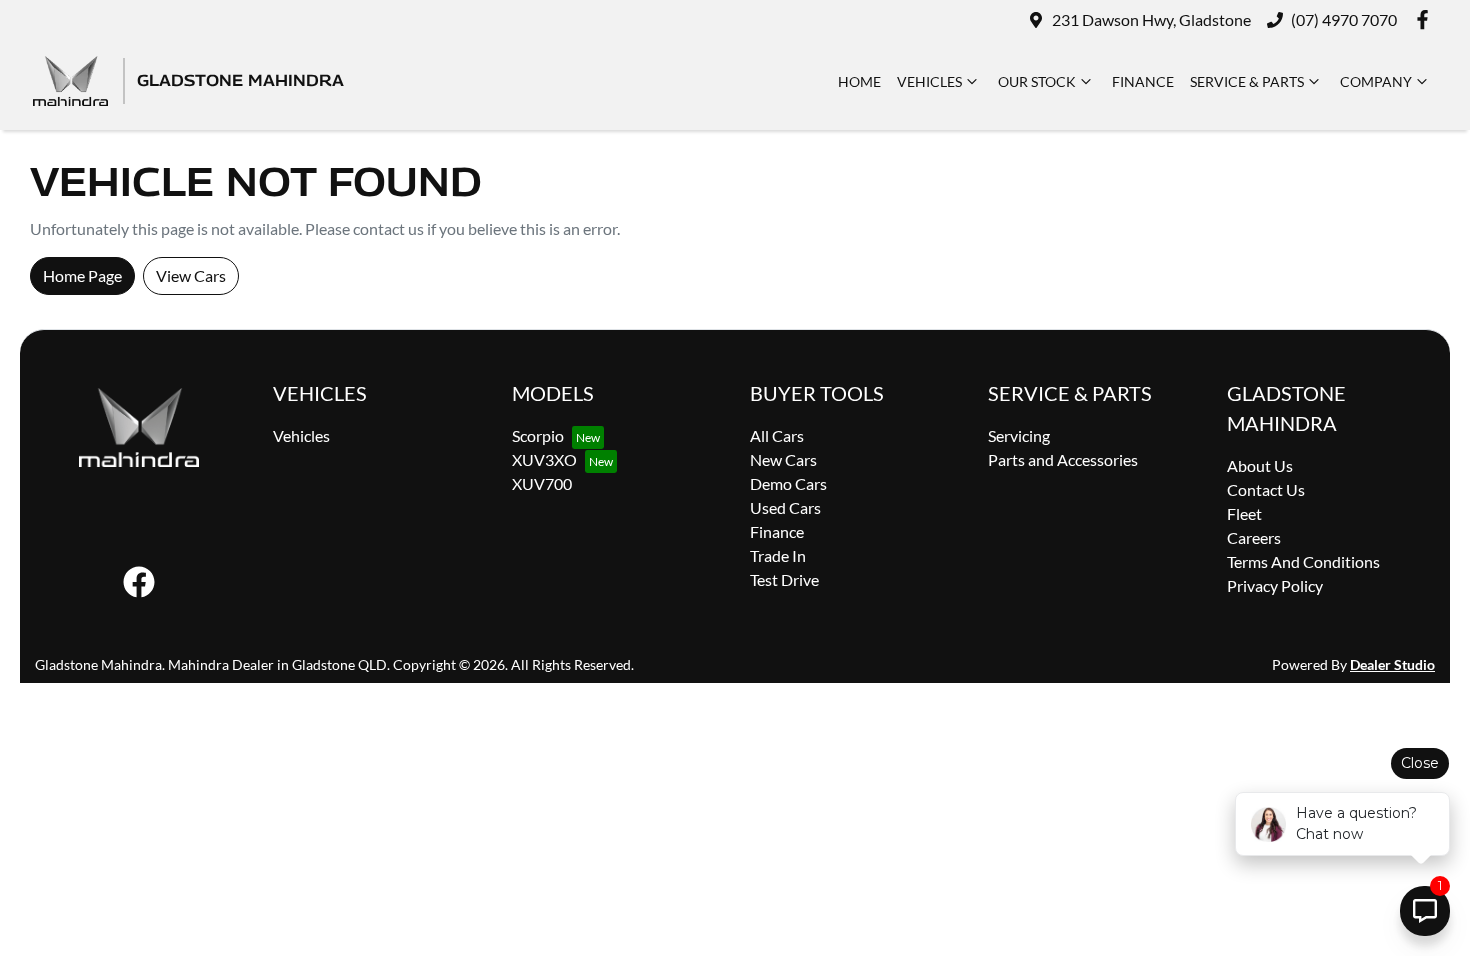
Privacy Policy (1275, 585)
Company (1376, 81)
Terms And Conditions (1303, 561)
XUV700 (542, 483)
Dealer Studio (1392, 664)
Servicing (1019, 435)
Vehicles (929, 81)
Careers (1254, 537)
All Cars (777, 435)
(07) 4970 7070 (1344, 19)
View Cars (191, 275)
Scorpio (538, 435)
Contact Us (1266, 489)
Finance (1143, 81)
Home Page (82, 275)
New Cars (783, 459)
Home (859, 81)
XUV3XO (544, 459)
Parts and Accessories (1063, 459)
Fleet (1244, 513)
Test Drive (784, 579)
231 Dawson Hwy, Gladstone (1151, 19)
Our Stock (1037, 81)
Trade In (778, 555)
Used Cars (785, 507)
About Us (1260, 465)
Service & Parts (1247, 81)
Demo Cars (788, 483)
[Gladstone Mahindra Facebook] (1426, 19)
